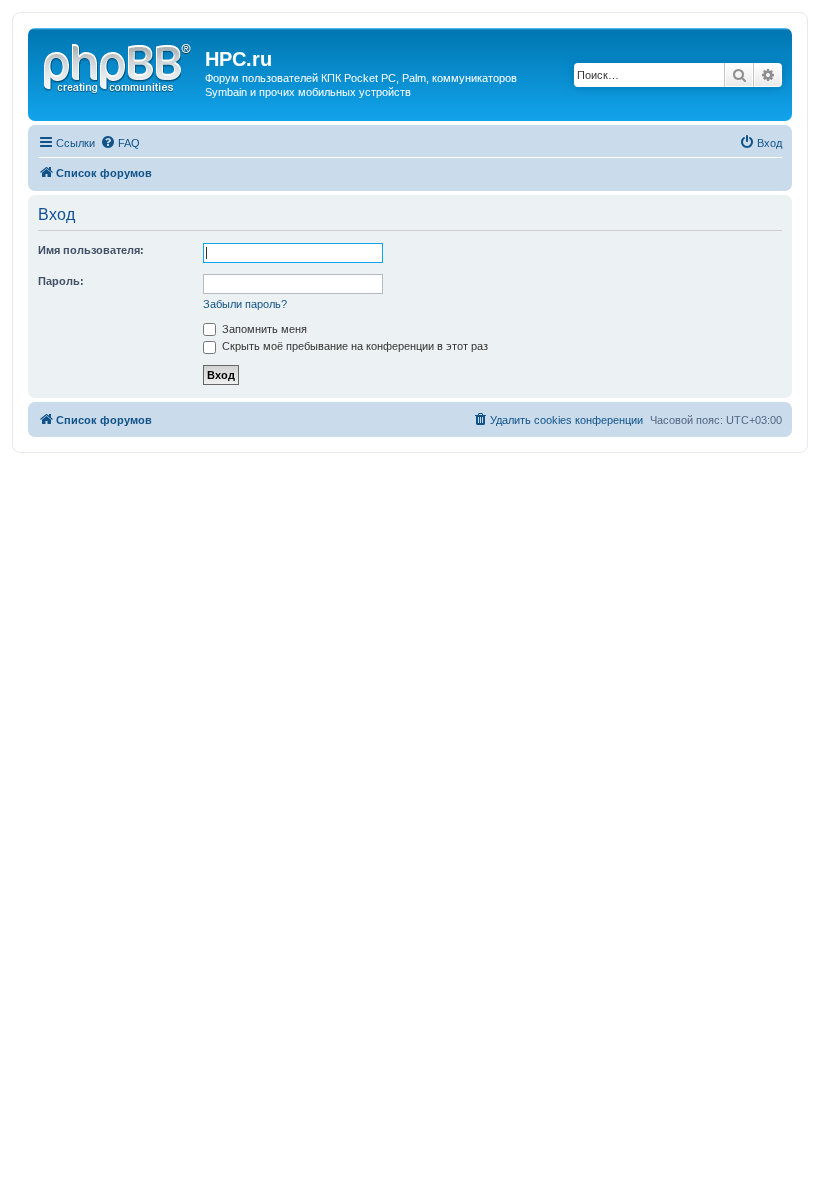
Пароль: (61, 281)
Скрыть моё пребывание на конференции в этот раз (353, 346)
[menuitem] (120, 143)
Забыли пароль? (245, 304)
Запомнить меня (263, 329)
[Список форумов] (119, 65)
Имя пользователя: (91, 250)
